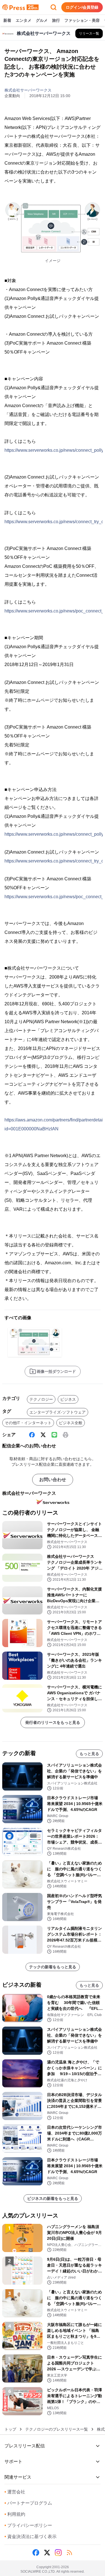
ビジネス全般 (71, 1423)
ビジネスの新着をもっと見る (53, 2198)
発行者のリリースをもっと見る (53, 1722)
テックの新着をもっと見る (53, 1967)
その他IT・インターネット (28, 1423)
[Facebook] (32, 1435)
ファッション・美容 (82, 20)
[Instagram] (58, 2553)
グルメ (42, 20)
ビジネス (68, 1399)
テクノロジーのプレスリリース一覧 (57, 2429)
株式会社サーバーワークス (28, 90)
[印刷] (66, 1435)
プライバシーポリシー (28, 2525)
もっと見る (89, 1754)
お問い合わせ (53, 1480)
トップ (10, 2429)
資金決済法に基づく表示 (31, 2537)
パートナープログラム (28, 2503)
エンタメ (24, 20)
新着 (7, 20)
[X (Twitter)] (43, 1435)
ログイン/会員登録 (82, 7)
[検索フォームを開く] (53, 7)
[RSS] (69, 2553)
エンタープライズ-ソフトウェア (58, 1412)
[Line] (54, 1435)
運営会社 (15, 2492)
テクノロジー (41, 1399)
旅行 (56, 20)
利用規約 (15, 2514)
